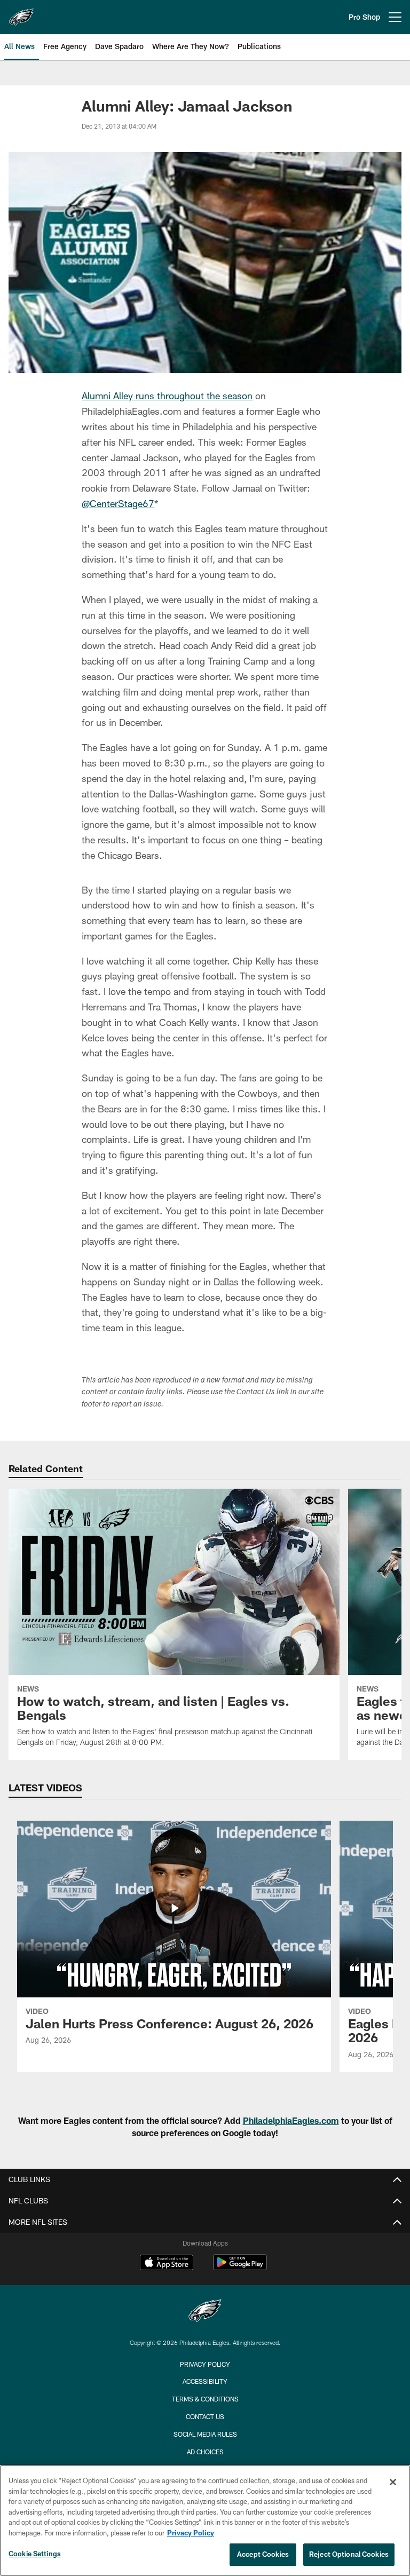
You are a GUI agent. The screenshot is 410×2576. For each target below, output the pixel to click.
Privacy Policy (205, 2364)
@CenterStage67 (118, 503)
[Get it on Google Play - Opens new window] (240, 2268)
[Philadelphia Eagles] (205, 2312)
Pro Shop (364, 17)
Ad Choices (205, 2452)
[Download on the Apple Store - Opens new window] (167, 2264)
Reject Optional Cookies (349, 2554)
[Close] (393, 2482)
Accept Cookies (263, 2554)
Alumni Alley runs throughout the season (167, 396)
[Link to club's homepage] (21, 13)
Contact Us (205, 2416)
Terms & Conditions (205, 2399)
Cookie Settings (35, 2554)
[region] (205, 2520)
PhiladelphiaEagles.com (291, 2120)
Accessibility (205, 2381)
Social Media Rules (205, 2434)
